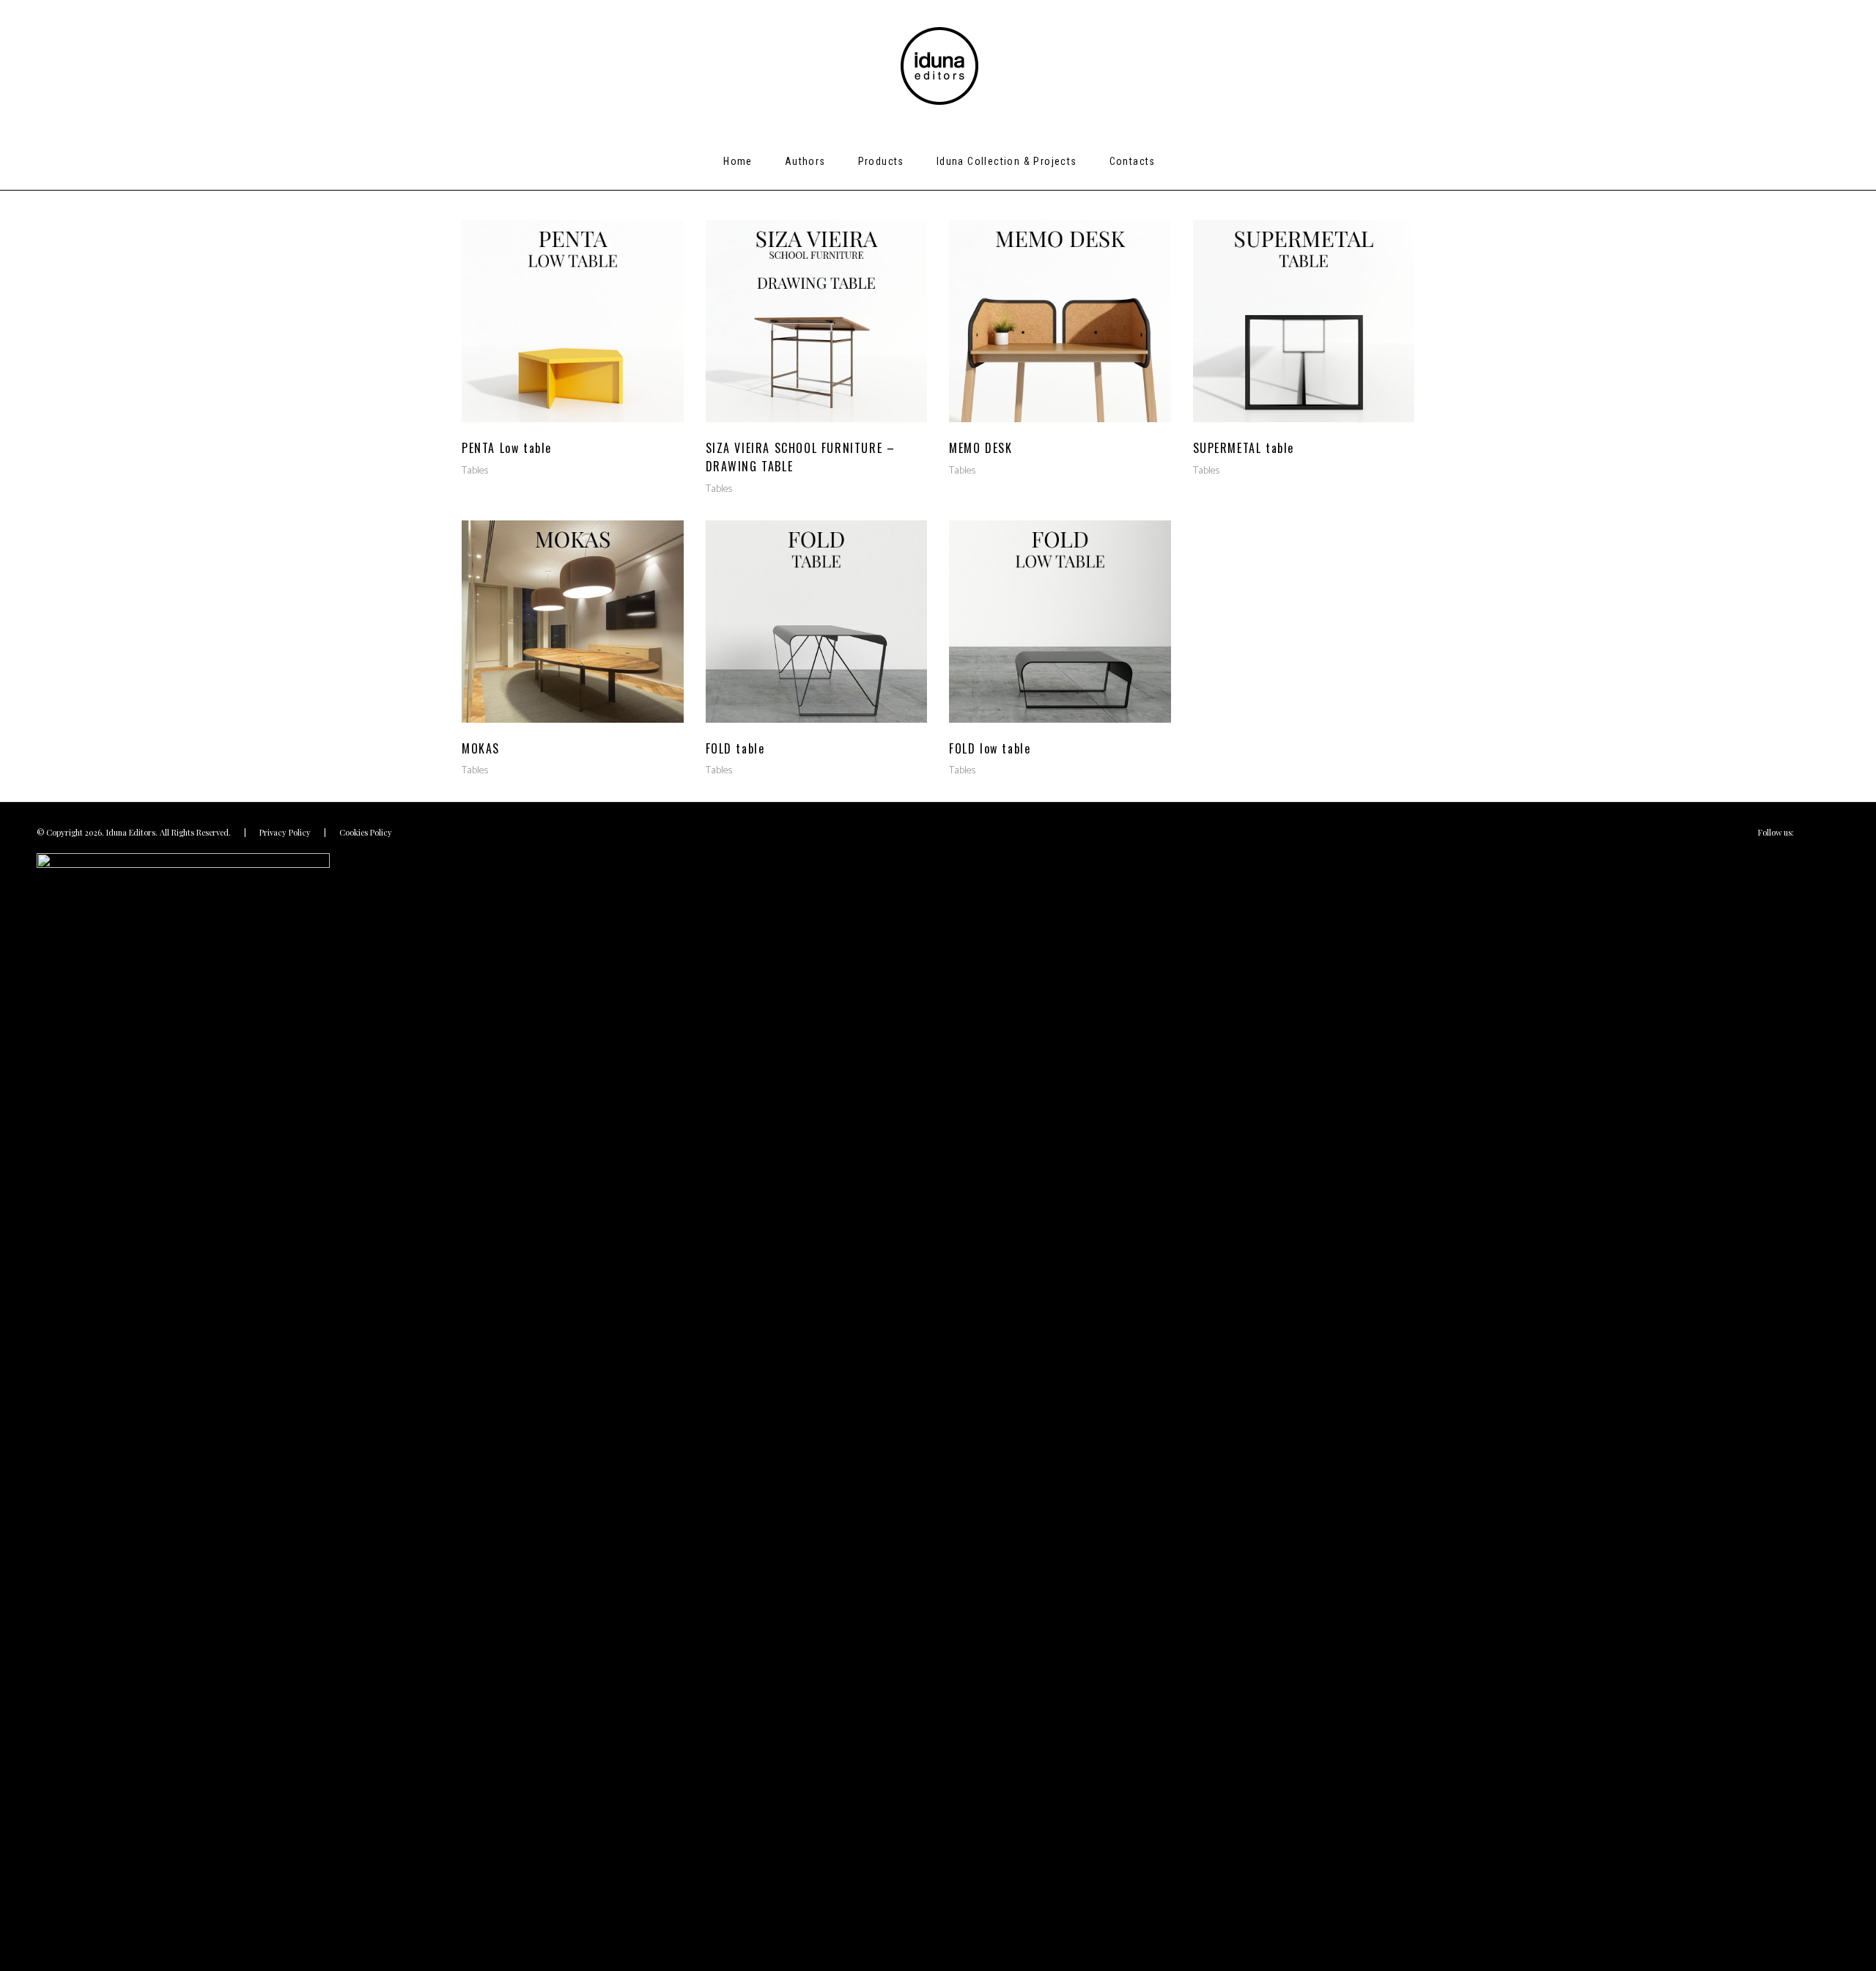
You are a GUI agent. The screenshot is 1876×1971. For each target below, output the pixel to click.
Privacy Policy (285, 832)
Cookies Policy (366, 832)
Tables (475, 471)
